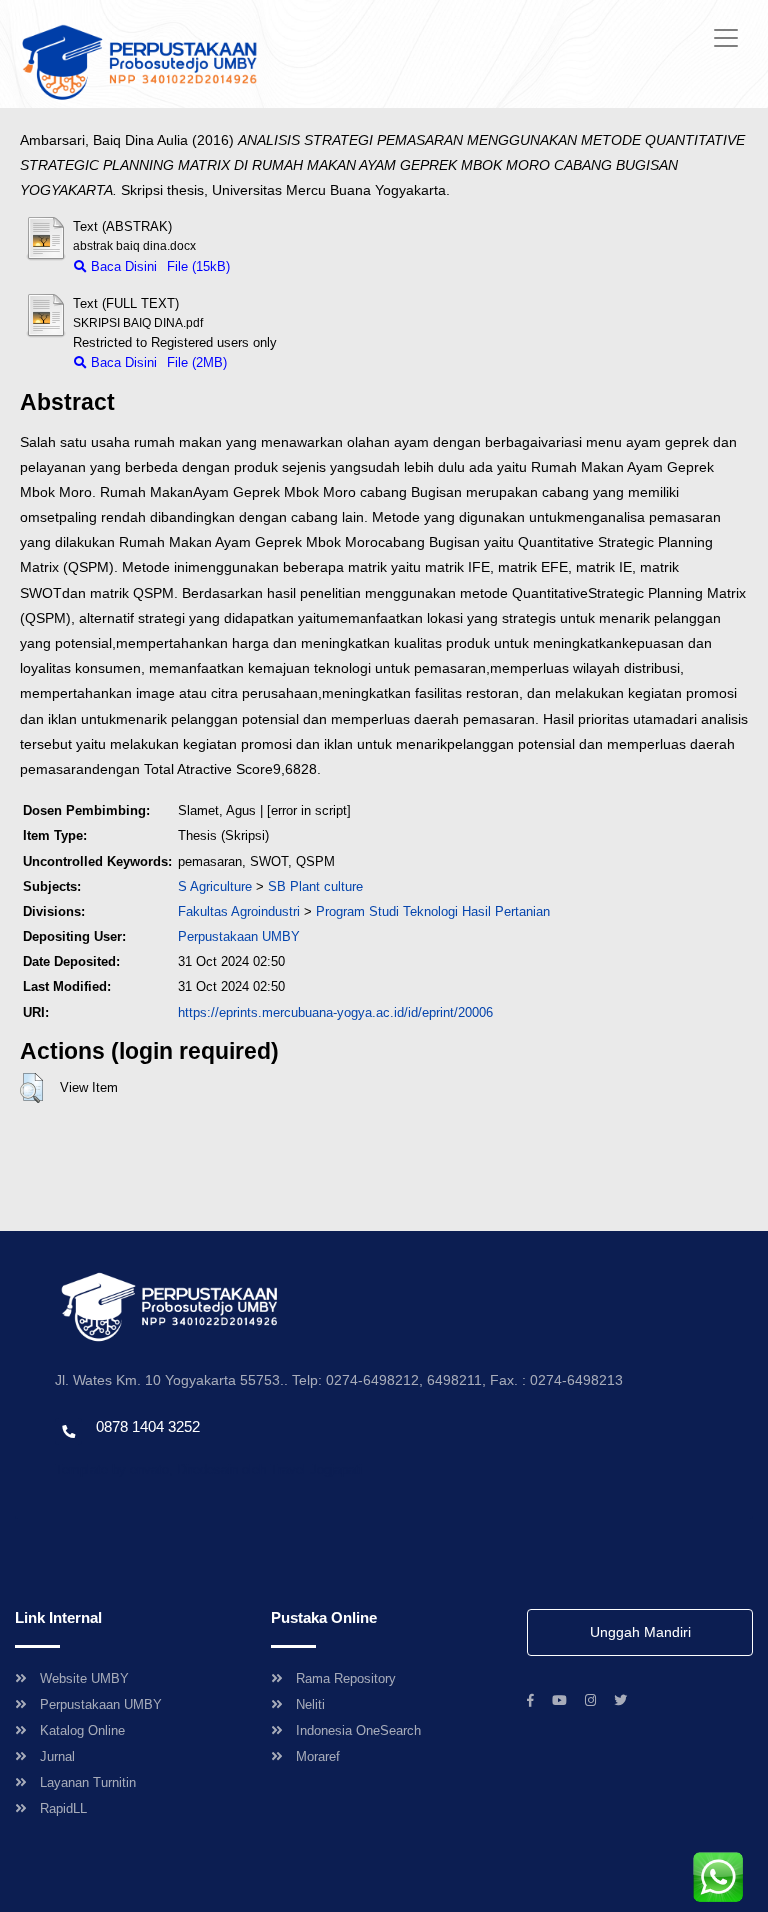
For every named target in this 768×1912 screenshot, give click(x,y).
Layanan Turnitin (88, 1782)
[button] (31, 1088)
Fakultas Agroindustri (239, 911)
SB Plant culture (315, 886)
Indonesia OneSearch (358, 1730)
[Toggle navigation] (726, 38)
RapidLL (63, 1808)
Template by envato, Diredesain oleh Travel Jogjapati (208, 1469)
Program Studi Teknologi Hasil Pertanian (433, 911)
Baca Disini (122, 266)
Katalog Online (82, 1730)
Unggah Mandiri (640, 1632)
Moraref (318, 1756)
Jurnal (57, 1756)
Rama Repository (346, 1678)
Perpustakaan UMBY (101, 1704)
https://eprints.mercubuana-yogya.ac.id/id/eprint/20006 (335, 1012)
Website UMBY (84, 1678)
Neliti (310, 1704)
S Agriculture (215, 886)
